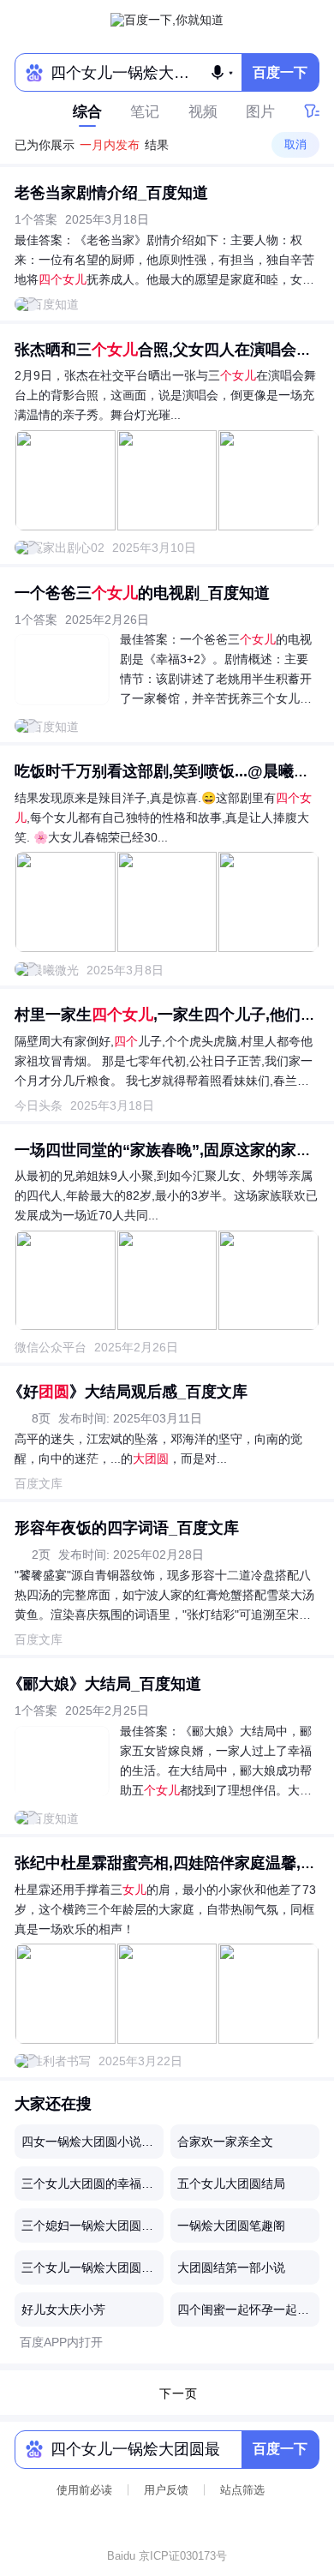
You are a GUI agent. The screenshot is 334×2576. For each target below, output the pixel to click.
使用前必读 (84, 2490)
